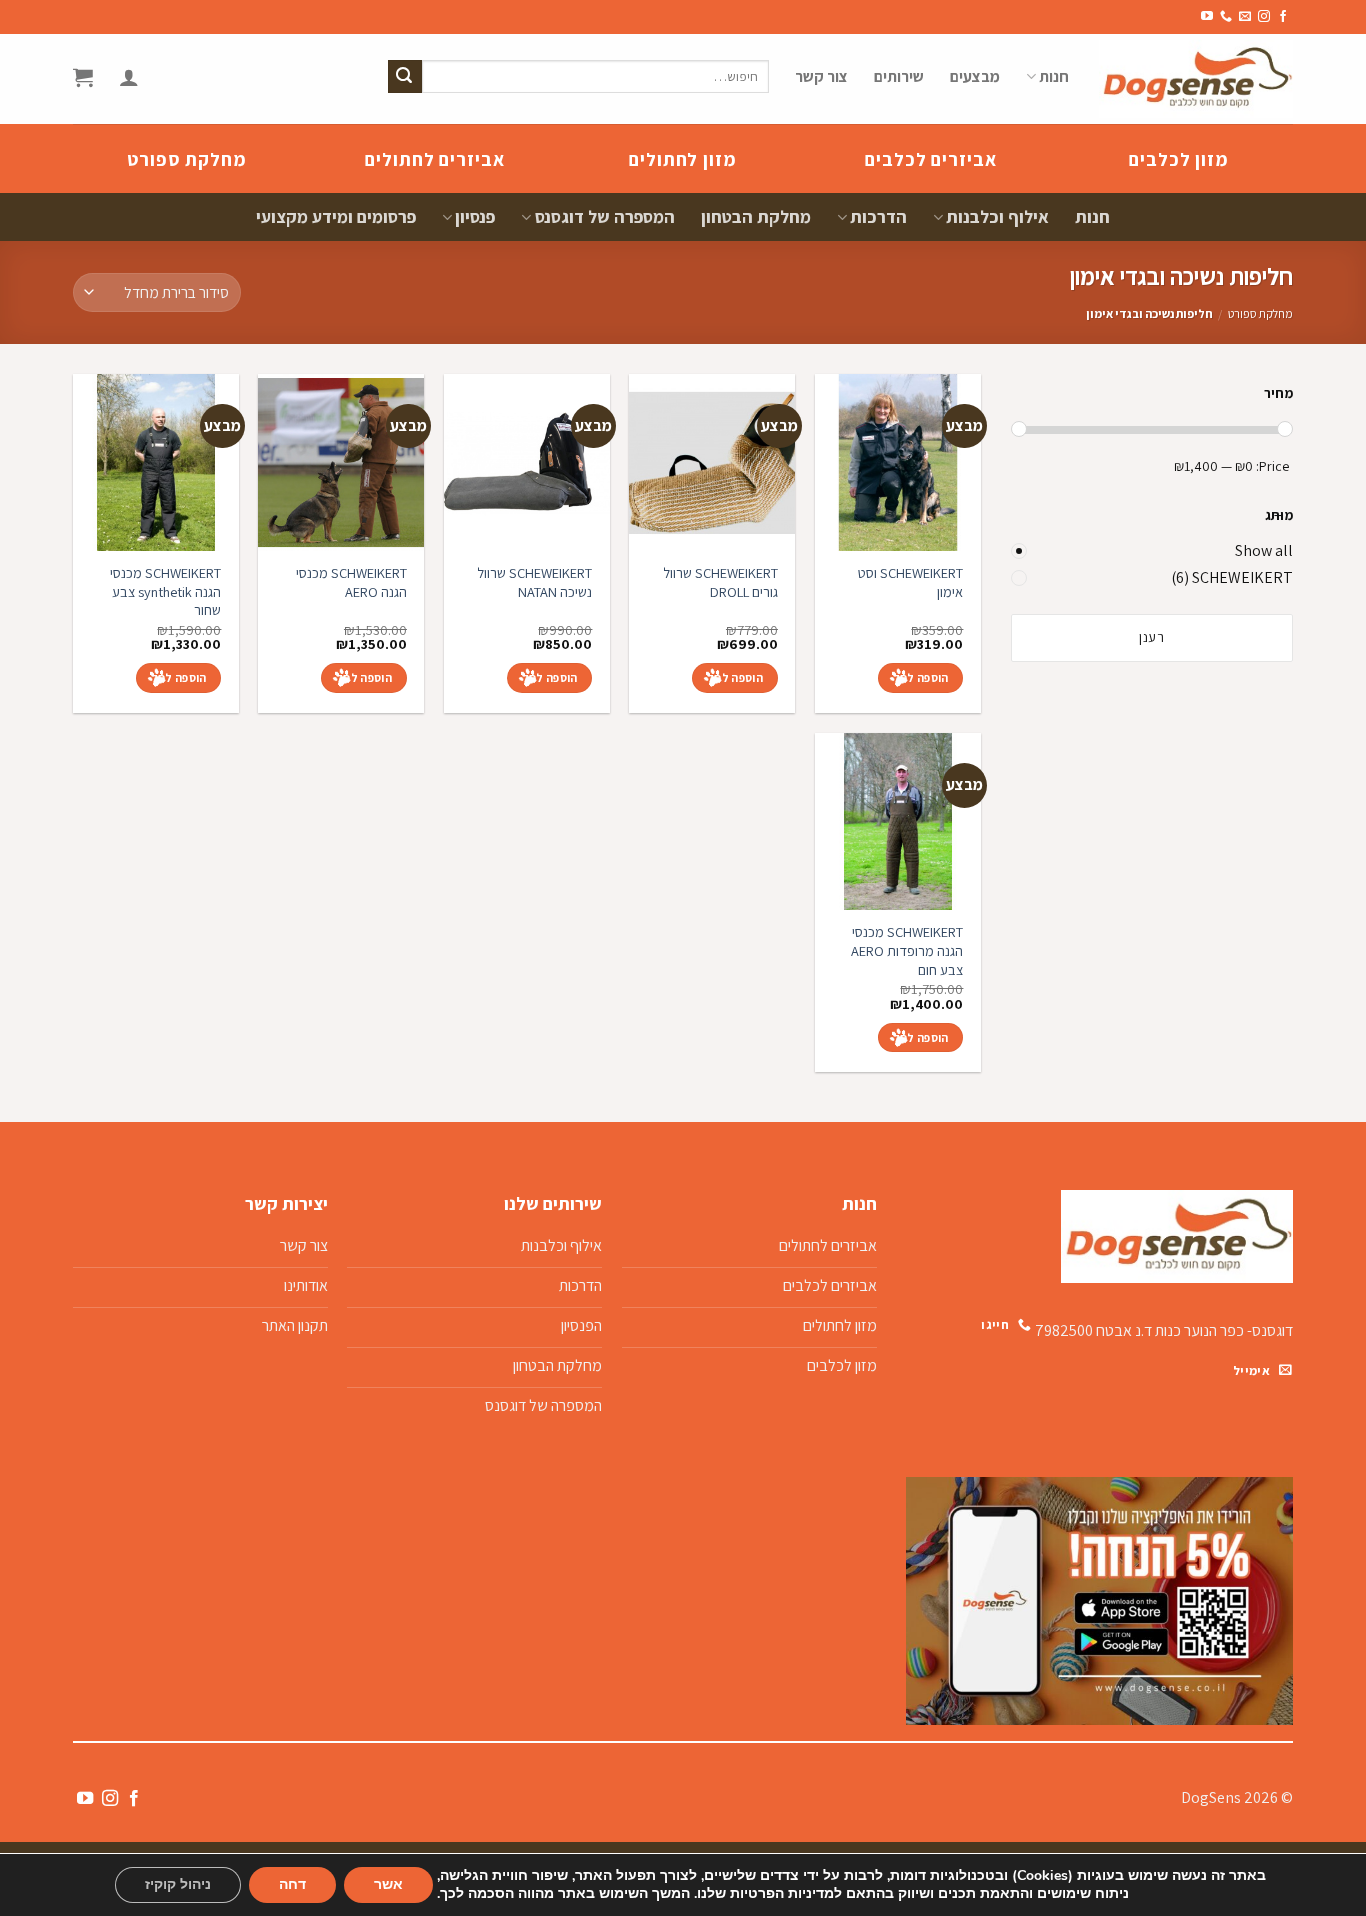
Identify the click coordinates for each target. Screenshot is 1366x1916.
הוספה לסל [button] (921, 677)
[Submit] (405, 77)
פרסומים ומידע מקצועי (336, 216)
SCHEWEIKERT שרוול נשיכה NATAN (534, 582)
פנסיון (475, 216)
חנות (1054, 76)
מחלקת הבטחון (756, 216)
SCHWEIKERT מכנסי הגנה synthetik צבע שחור (165, 591)
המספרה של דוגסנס (604, 216)
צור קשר (821, 76)
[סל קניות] (83, 77)
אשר (388, 1884)
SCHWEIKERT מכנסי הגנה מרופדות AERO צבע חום (907, 950)
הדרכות (878, 216)
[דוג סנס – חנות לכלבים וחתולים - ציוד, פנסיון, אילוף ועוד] (1196, 79)
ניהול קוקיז (178, 1884)
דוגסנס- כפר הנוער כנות (1224, 1330)
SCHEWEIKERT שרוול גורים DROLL (720, 582)
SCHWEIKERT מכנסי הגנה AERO (351, 582)
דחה (292, 1884)
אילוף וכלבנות (997, 216)
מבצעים (975, 76)
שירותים (899, 76)
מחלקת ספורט (1260, 313)
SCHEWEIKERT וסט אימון (910, 582)
